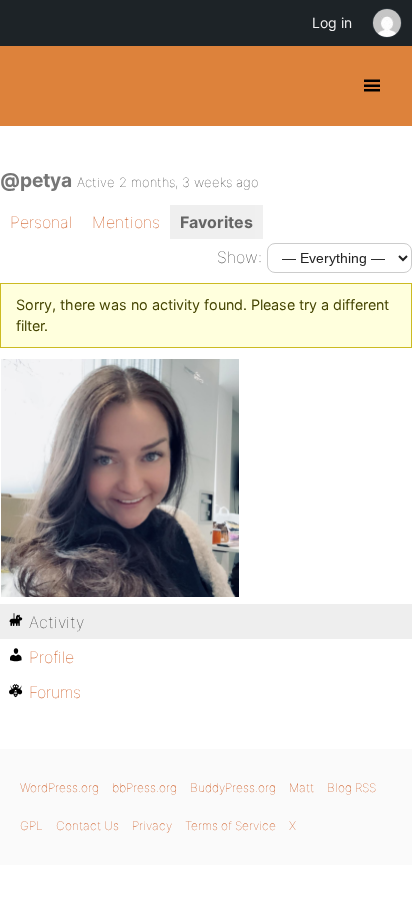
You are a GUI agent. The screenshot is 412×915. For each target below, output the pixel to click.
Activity (56, 622)
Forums (55, 692)
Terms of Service (230, 825)
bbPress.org (144, 787)
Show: (239, 257)
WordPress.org (59, 787)
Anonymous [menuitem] (386, 23)
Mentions (126, 222)
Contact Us (87, 825)
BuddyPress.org (32, 86)
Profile (51, 657)
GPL (31, 825)
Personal (41, 222)
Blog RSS (351, 787)
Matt (301, 787)
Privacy (152, 825)
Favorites (216, 222)
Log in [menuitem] (332, 22)
